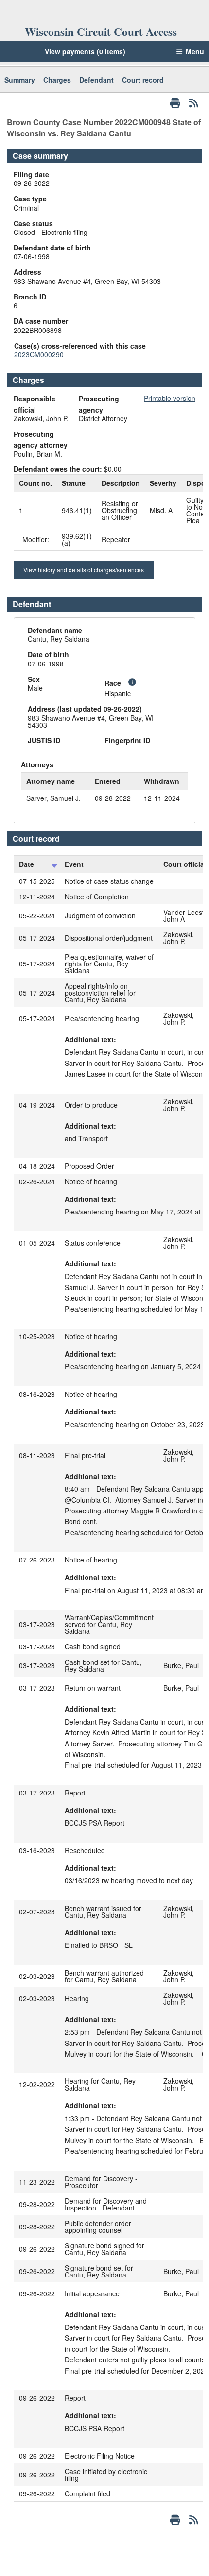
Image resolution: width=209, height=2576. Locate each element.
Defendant (96, 80)
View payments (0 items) (85, 51)
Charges (57, 80)
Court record (143, 80)
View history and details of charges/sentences (84, 570)
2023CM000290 (39, 354)
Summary (20, 80)
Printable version (170, 398)
